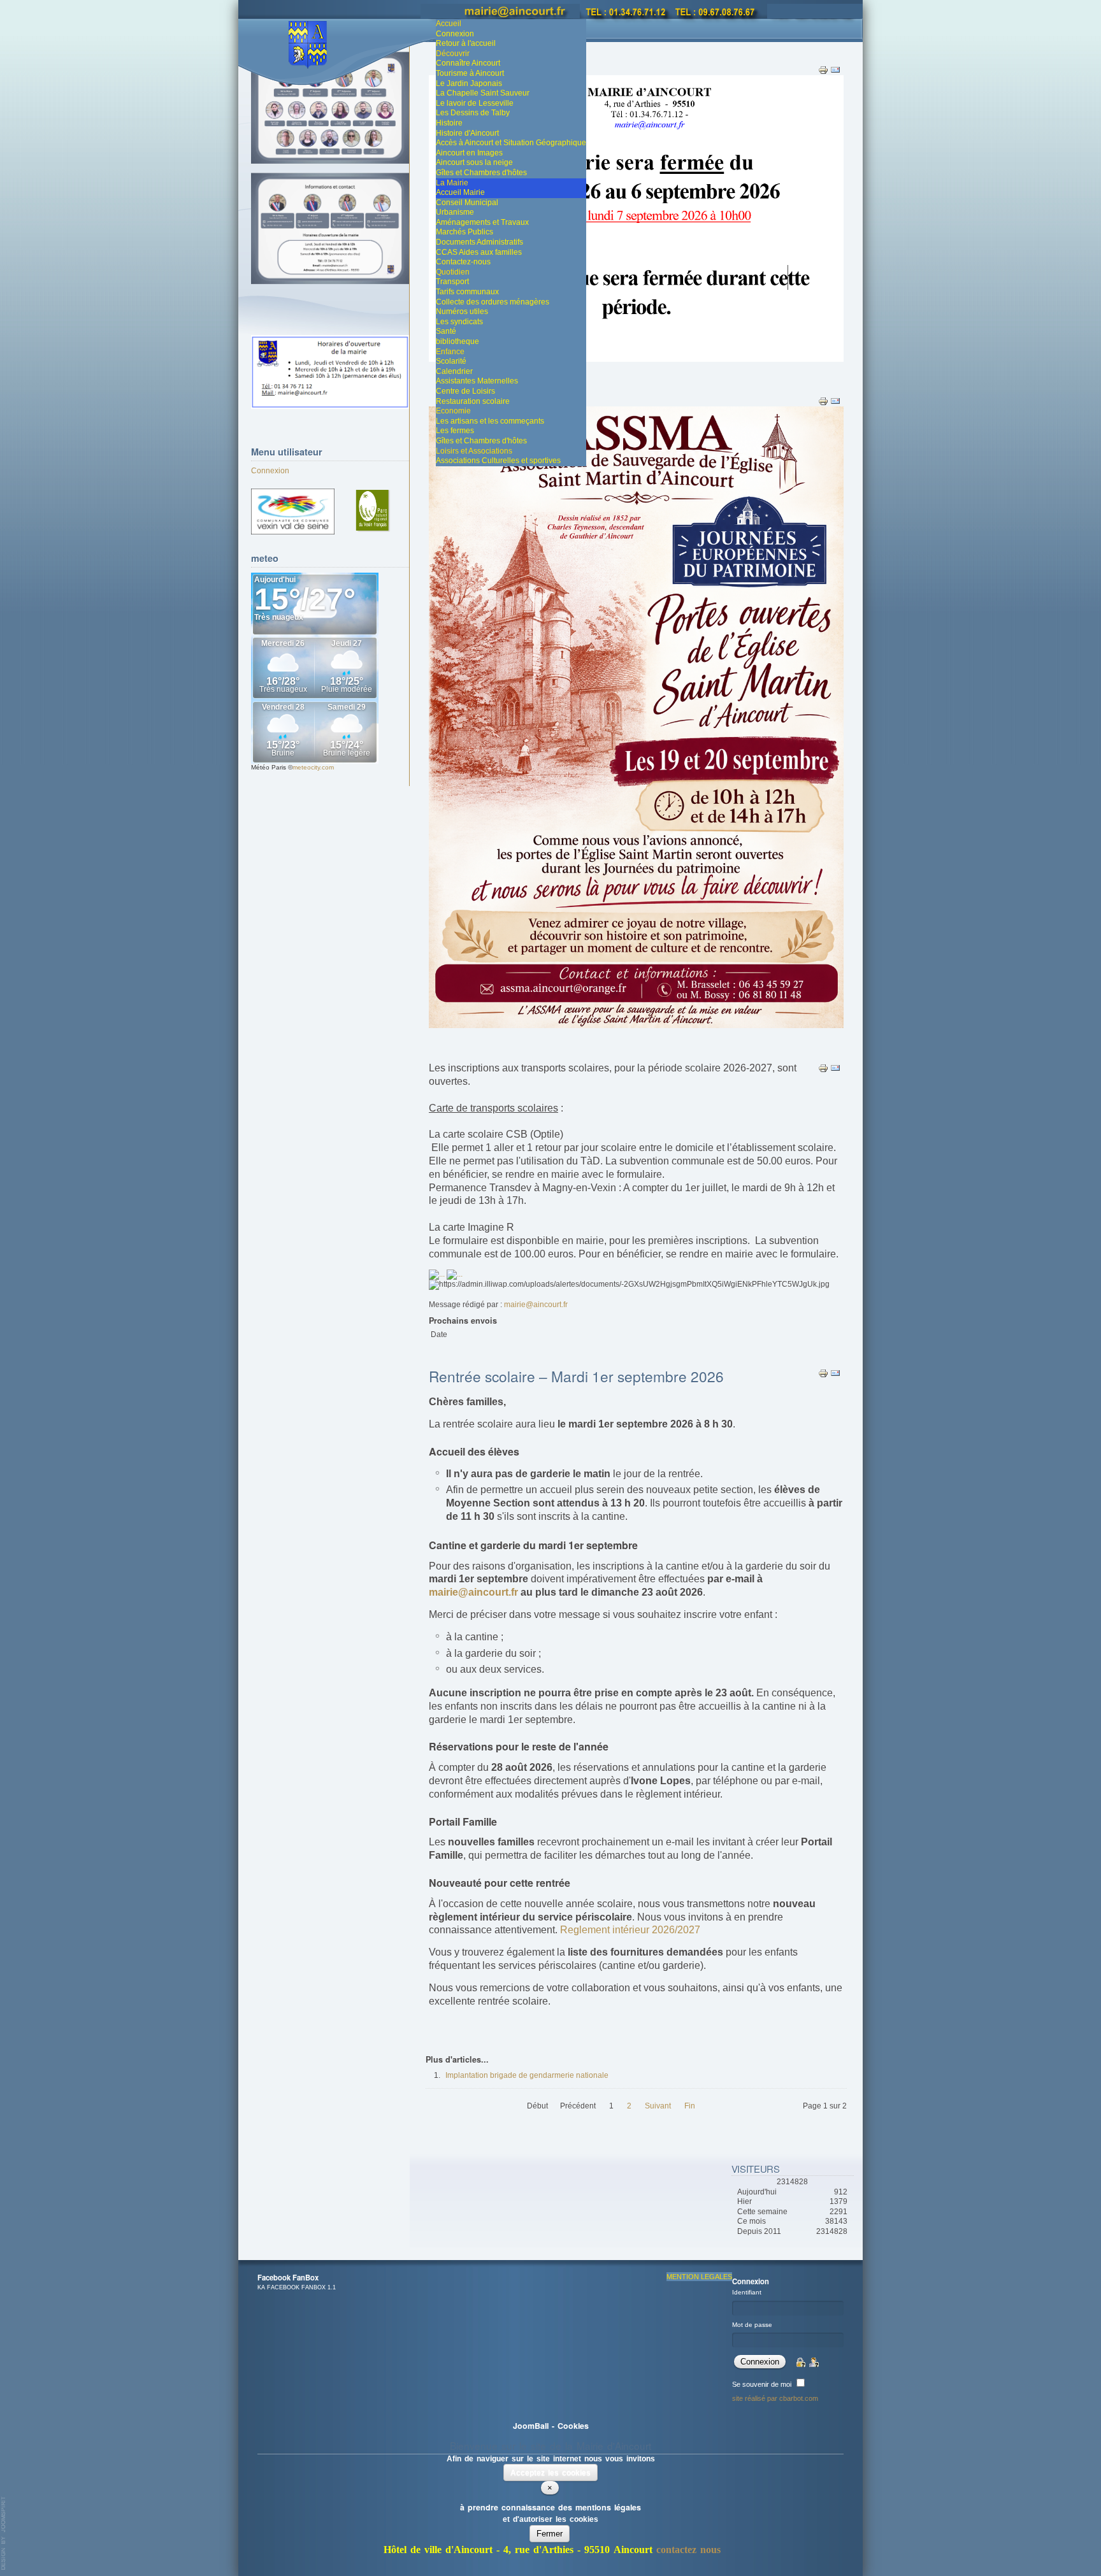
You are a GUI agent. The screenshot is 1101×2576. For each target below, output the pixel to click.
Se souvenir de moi (762, 2384)
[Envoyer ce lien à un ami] (835, 401)
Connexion (270, 471)
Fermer (550, 2534)
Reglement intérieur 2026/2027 (630, 1930)
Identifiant (747, 2292)
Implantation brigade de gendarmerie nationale (527, 2075)
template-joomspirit (4, 2533)
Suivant (658, 2106)
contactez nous (688, 2550)
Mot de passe (752, 2325)
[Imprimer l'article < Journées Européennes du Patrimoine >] (824, 401)
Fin (690, 2106)
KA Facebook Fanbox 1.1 (297, 2287)
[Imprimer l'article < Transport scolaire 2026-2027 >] (824, 1068)
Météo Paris (269, 767)
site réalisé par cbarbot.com (775, 2398)
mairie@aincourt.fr (536, 1305)
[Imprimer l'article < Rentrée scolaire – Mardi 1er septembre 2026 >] (824, 1373)
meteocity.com (313, 767)
